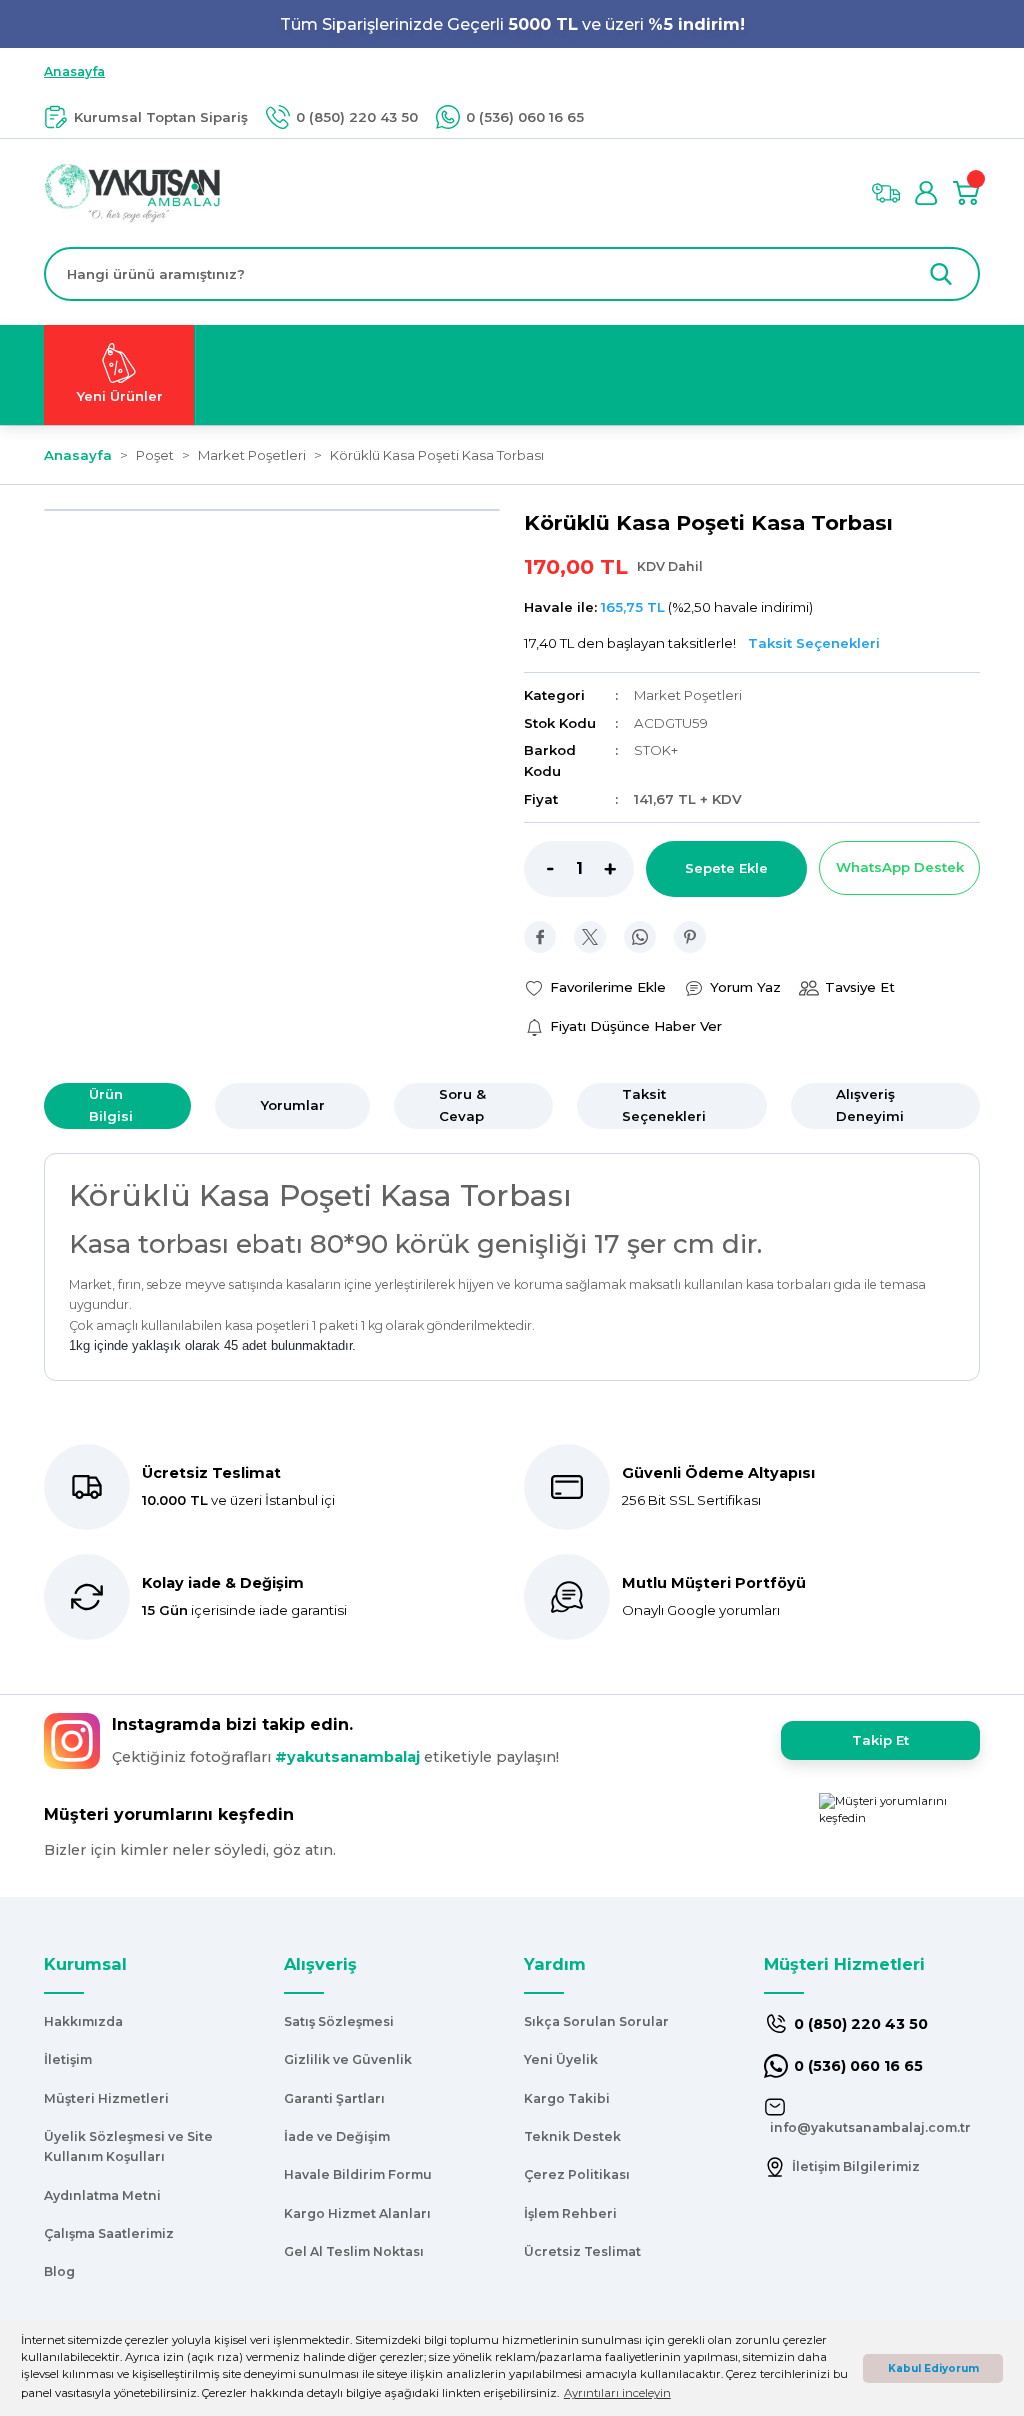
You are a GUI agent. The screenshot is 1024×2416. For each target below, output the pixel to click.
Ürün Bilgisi (111, 1104)
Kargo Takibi (567, 2098)
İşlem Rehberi (570, 2213)
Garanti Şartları (334, 2098)
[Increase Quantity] (619, 869)
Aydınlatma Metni (102, 2195)
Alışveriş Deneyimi (870, 1104)
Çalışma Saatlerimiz (109, 2233)
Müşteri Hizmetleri (106, 2098)
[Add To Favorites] (595, 987)
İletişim (68, 2059)
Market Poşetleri (688, 695)
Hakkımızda (83, 2021)
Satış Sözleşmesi (339, 2021)
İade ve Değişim (337, 2136)
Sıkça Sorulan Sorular (596, 2021)
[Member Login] (926, 193)
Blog (59, 2271)
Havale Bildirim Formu (358, 2174)
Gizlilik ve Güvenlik (348, 2059)
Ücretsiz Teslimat (582, 2251)
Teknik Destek (572, 2136)
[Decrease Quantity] (539, 869)
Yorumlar (292, 1105)
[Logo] (132, 192)
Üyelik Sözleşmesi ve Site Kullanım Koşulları (128, 2146)
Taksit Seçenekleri (664, 1104)
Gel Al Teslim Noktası (354, 2251)
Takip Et (880, 1740)
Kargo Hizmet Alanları (357, 2213)
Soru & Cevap (462, 1104)
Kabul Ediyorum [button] (933, 2368)
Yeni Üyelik (561, 2059)
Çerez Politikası (577, 2174)
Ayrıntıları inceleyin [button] (617, 2393)
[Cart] (966, 193)
